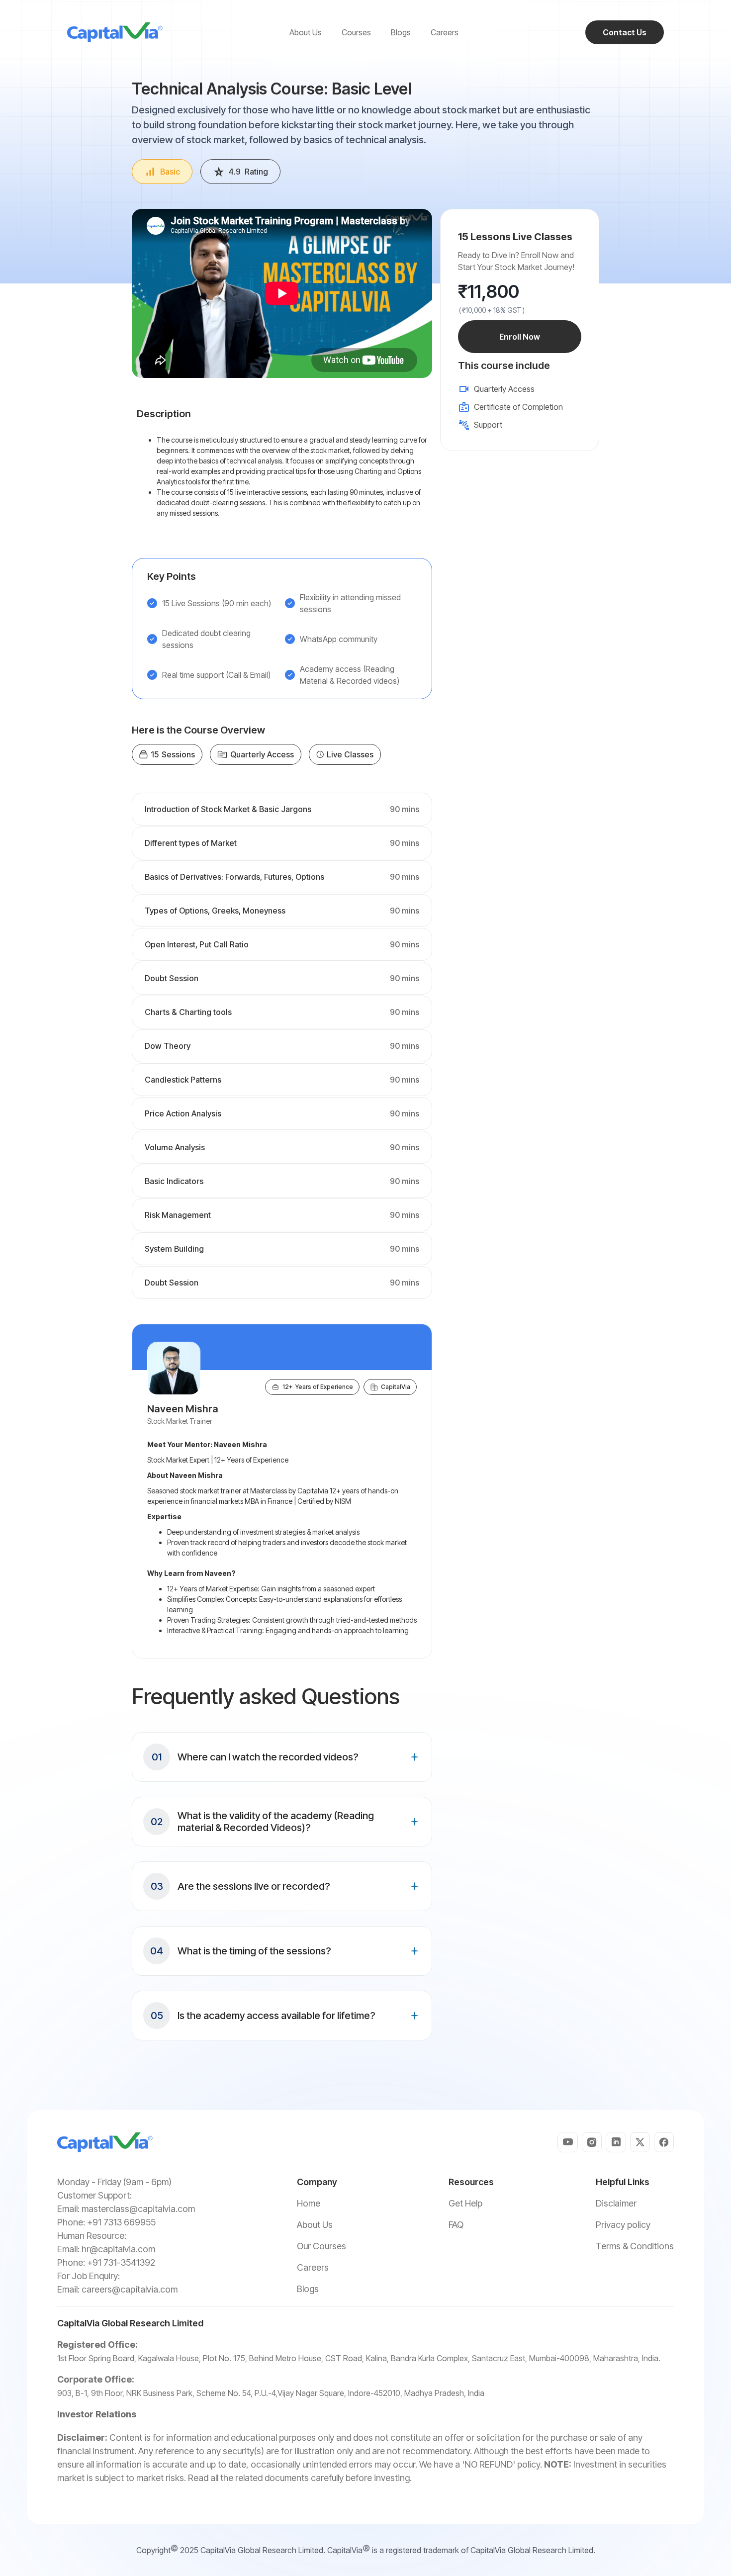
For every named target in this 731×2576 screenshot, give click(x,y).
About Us (315, 2225)
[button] (282, 1757)
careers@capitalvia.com (130, 2289)
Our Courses (321, 2246)
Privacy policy (623, 2225)
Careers (313, 2267)
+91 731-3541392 (121, 2262)
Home (309, 2203)
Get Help (465, 2203)
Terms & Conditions (635, 2246)
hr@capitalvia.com (118, 2249)
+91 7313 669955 (121, 2222)
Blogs (308, 2289)
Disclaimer (616, 2203)
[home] (115, 32)
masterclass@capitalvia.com (138, 2209)
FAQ (456, 2225)
